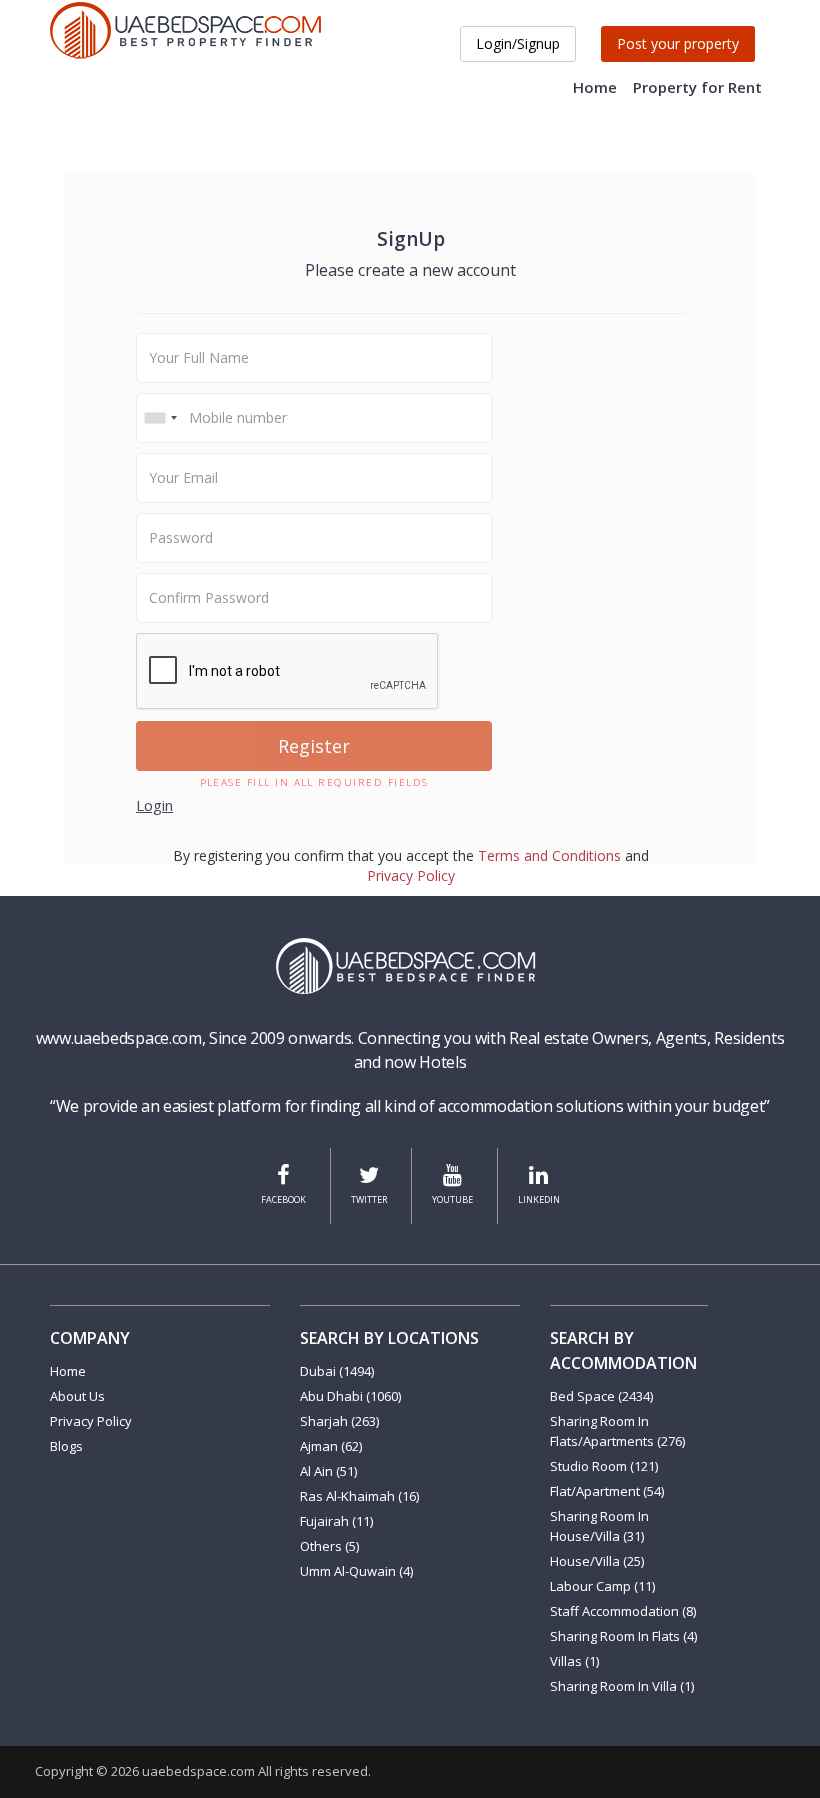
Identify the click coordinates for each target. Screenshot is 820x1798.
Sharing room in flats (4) (623, 1636)
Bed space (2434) (601, 1396)
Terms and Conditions (549, 855)
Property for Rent (697, 87)
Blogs (66, 1446)
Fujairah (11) (336, 1521)
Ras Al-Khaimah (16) (359, 1496)
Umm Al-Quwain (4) (356, 1571)
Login (154, 805)
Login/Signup (518, 43)
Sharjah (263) (339, 1421)
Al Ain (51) (328, 1471)
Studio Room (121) (604, 1466)
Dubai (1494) (337, 1371)
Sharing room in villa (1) (622, 1686)
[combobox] (160, 418)
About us (77, 1396)
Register (314, 746)
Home (595, 87)
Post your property (678, 43)
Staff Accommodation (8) (623, 1611)
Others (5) (329, 1546)
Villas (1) (574, 1661)
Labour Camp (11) (602, 1586)
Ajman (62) (331, 1446)
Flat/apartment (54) (607, 1491)
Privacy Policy (411, 875)
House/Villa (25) (597, 1561)
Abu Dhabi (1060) (350, 1396)
